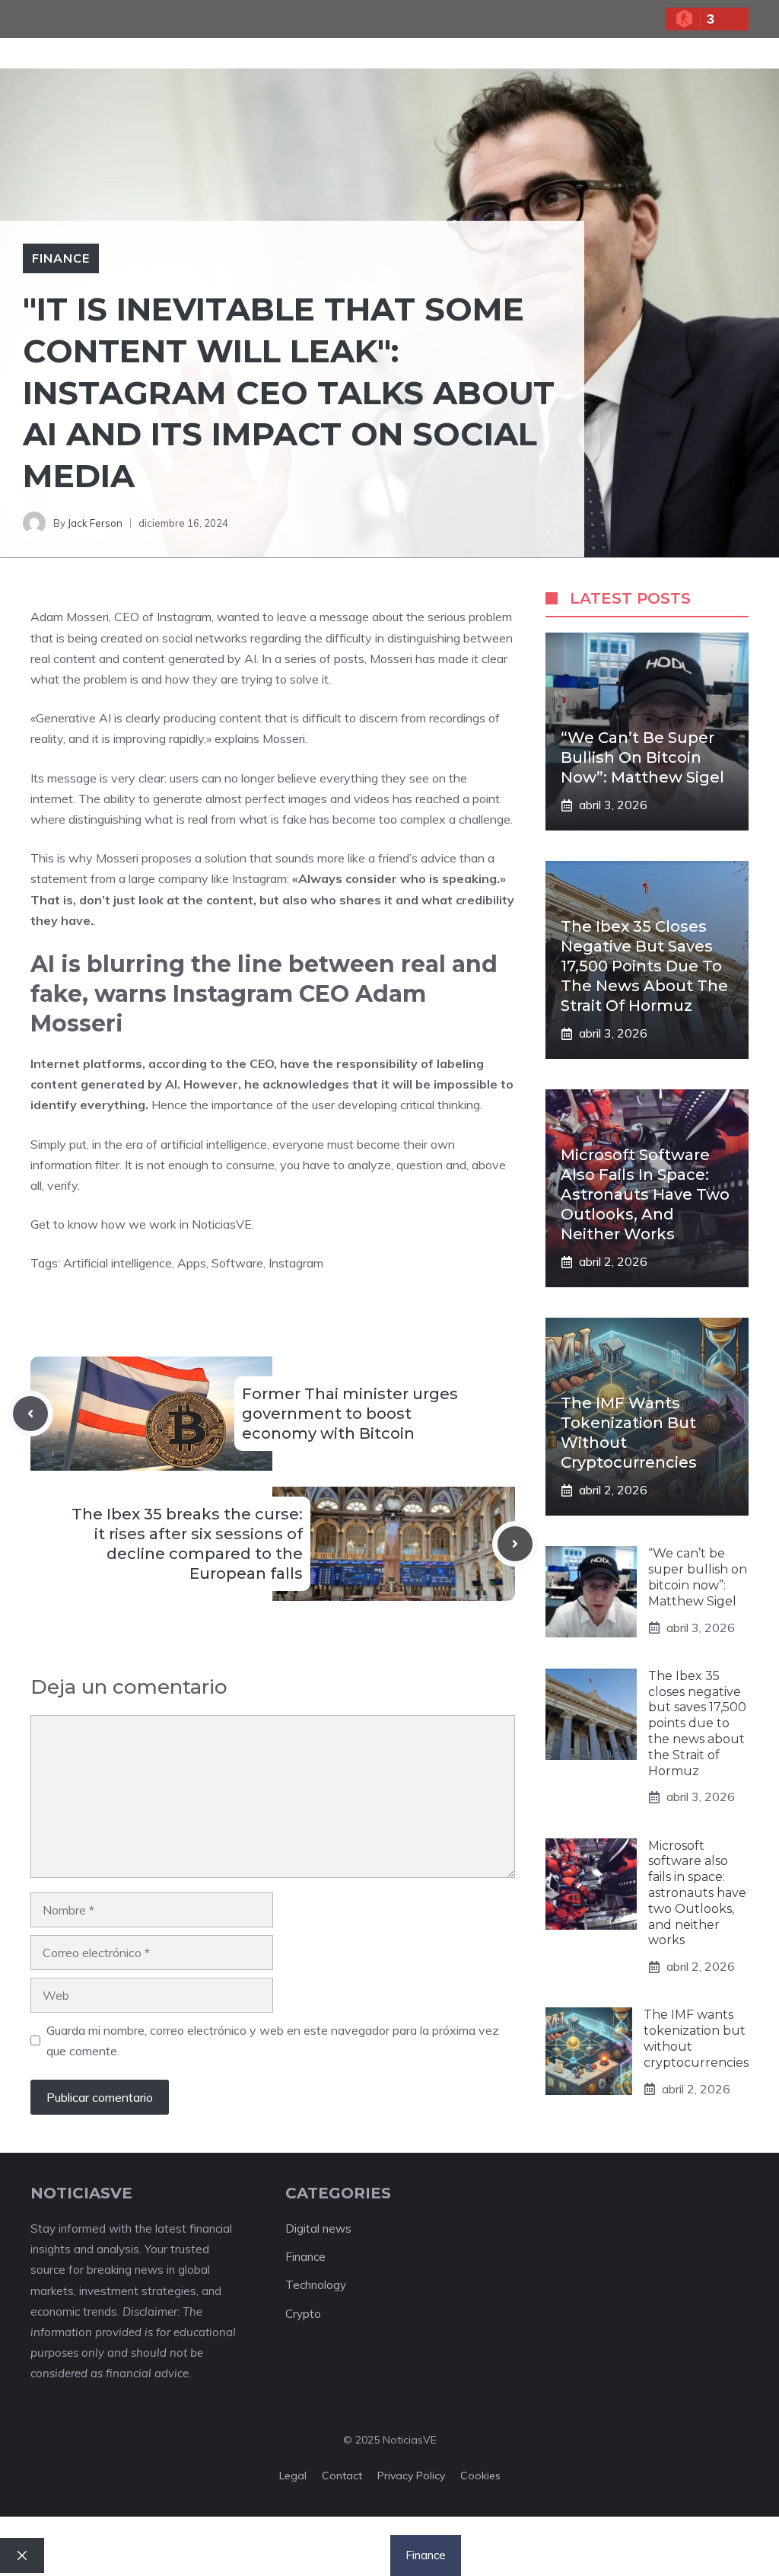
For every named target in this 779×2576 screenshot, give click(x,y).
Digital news (318, 2228)
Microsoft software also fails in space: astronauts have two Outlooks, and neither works (645, 1194)
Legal (293, 2476)
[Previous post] (30, 1414)
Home (196, 2555)
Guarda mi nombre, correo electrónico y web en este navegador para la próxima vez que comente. (273, 2040)
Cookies (480, 2476)
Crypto (303, 2314)
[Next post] (515, 1544)
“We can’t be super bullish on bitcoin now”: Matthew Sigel (642, 757)
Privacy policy (411, 2476)
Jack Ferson (95, 523)
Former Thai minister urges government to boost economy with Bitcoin (350, 1414)
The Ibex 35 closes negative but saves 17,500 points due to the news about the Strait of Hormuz (644, 966)
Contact (342, 2476)
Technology (316, 2285)
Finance (61, 258)
